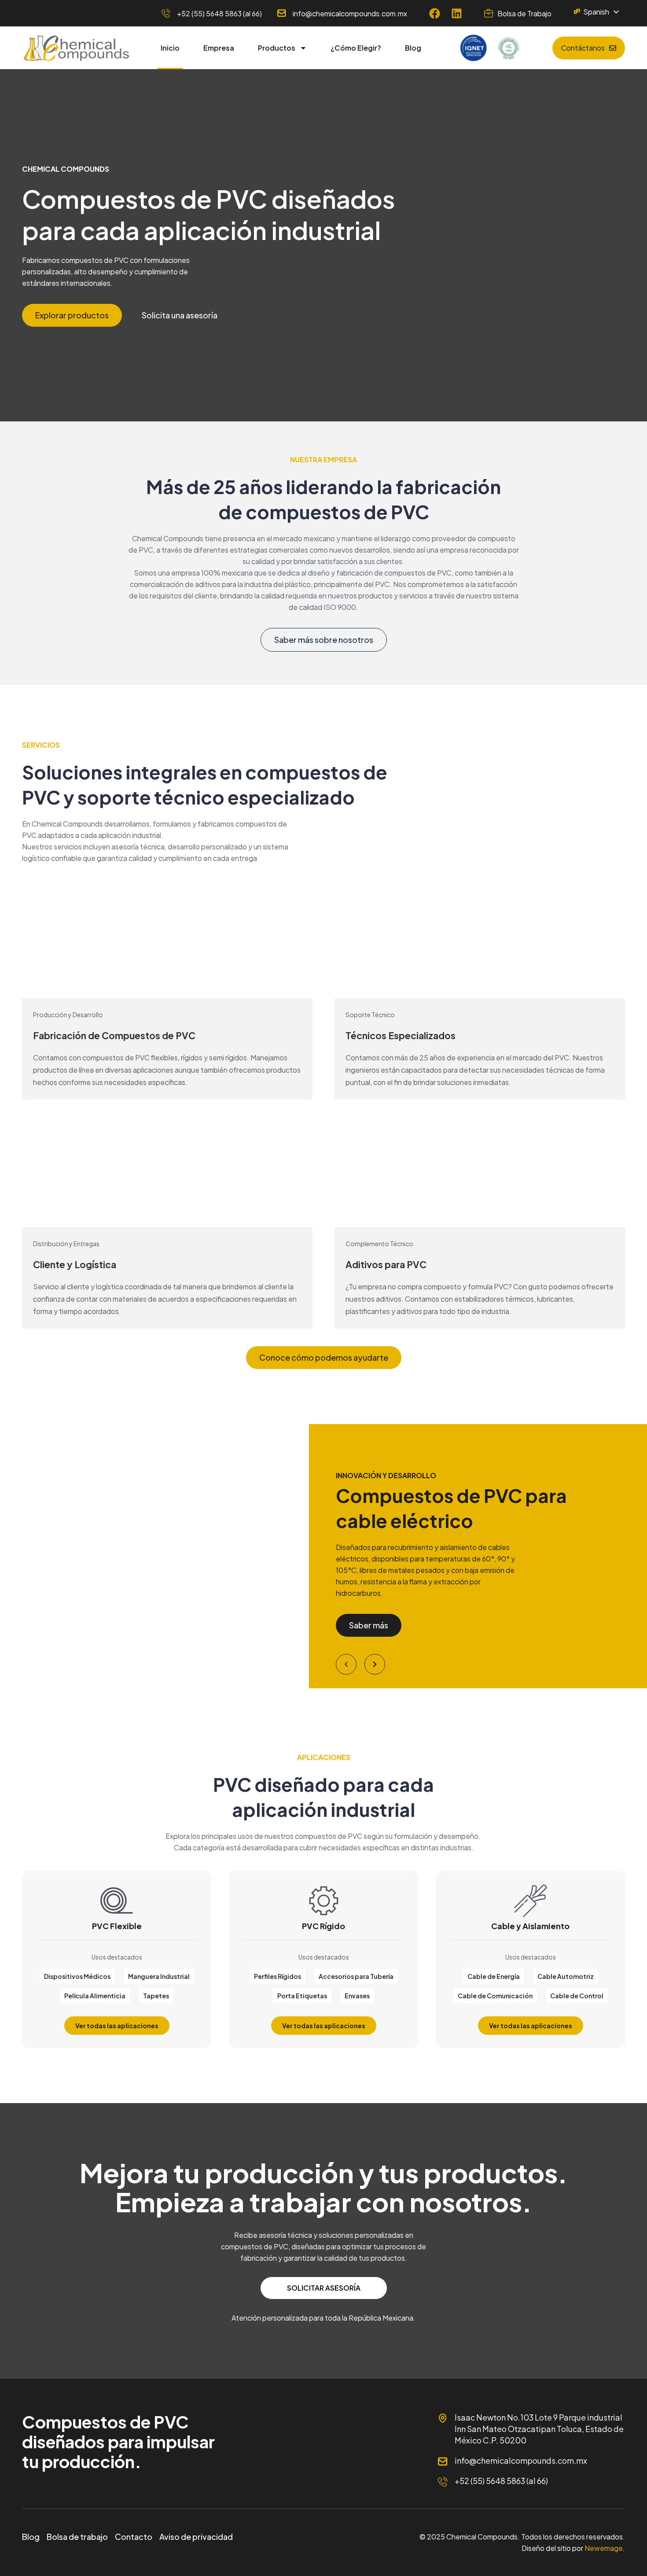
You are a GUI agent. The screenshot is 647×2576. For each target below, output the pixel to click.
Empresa (219, 48)
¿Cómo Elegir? (356, 48)
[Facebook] (435, 13)
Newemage (604, 2548)
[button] (346, 1664)
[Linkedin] (457, 13)
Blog (413, 48)
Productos (277, 48)
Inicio (170, 48)
